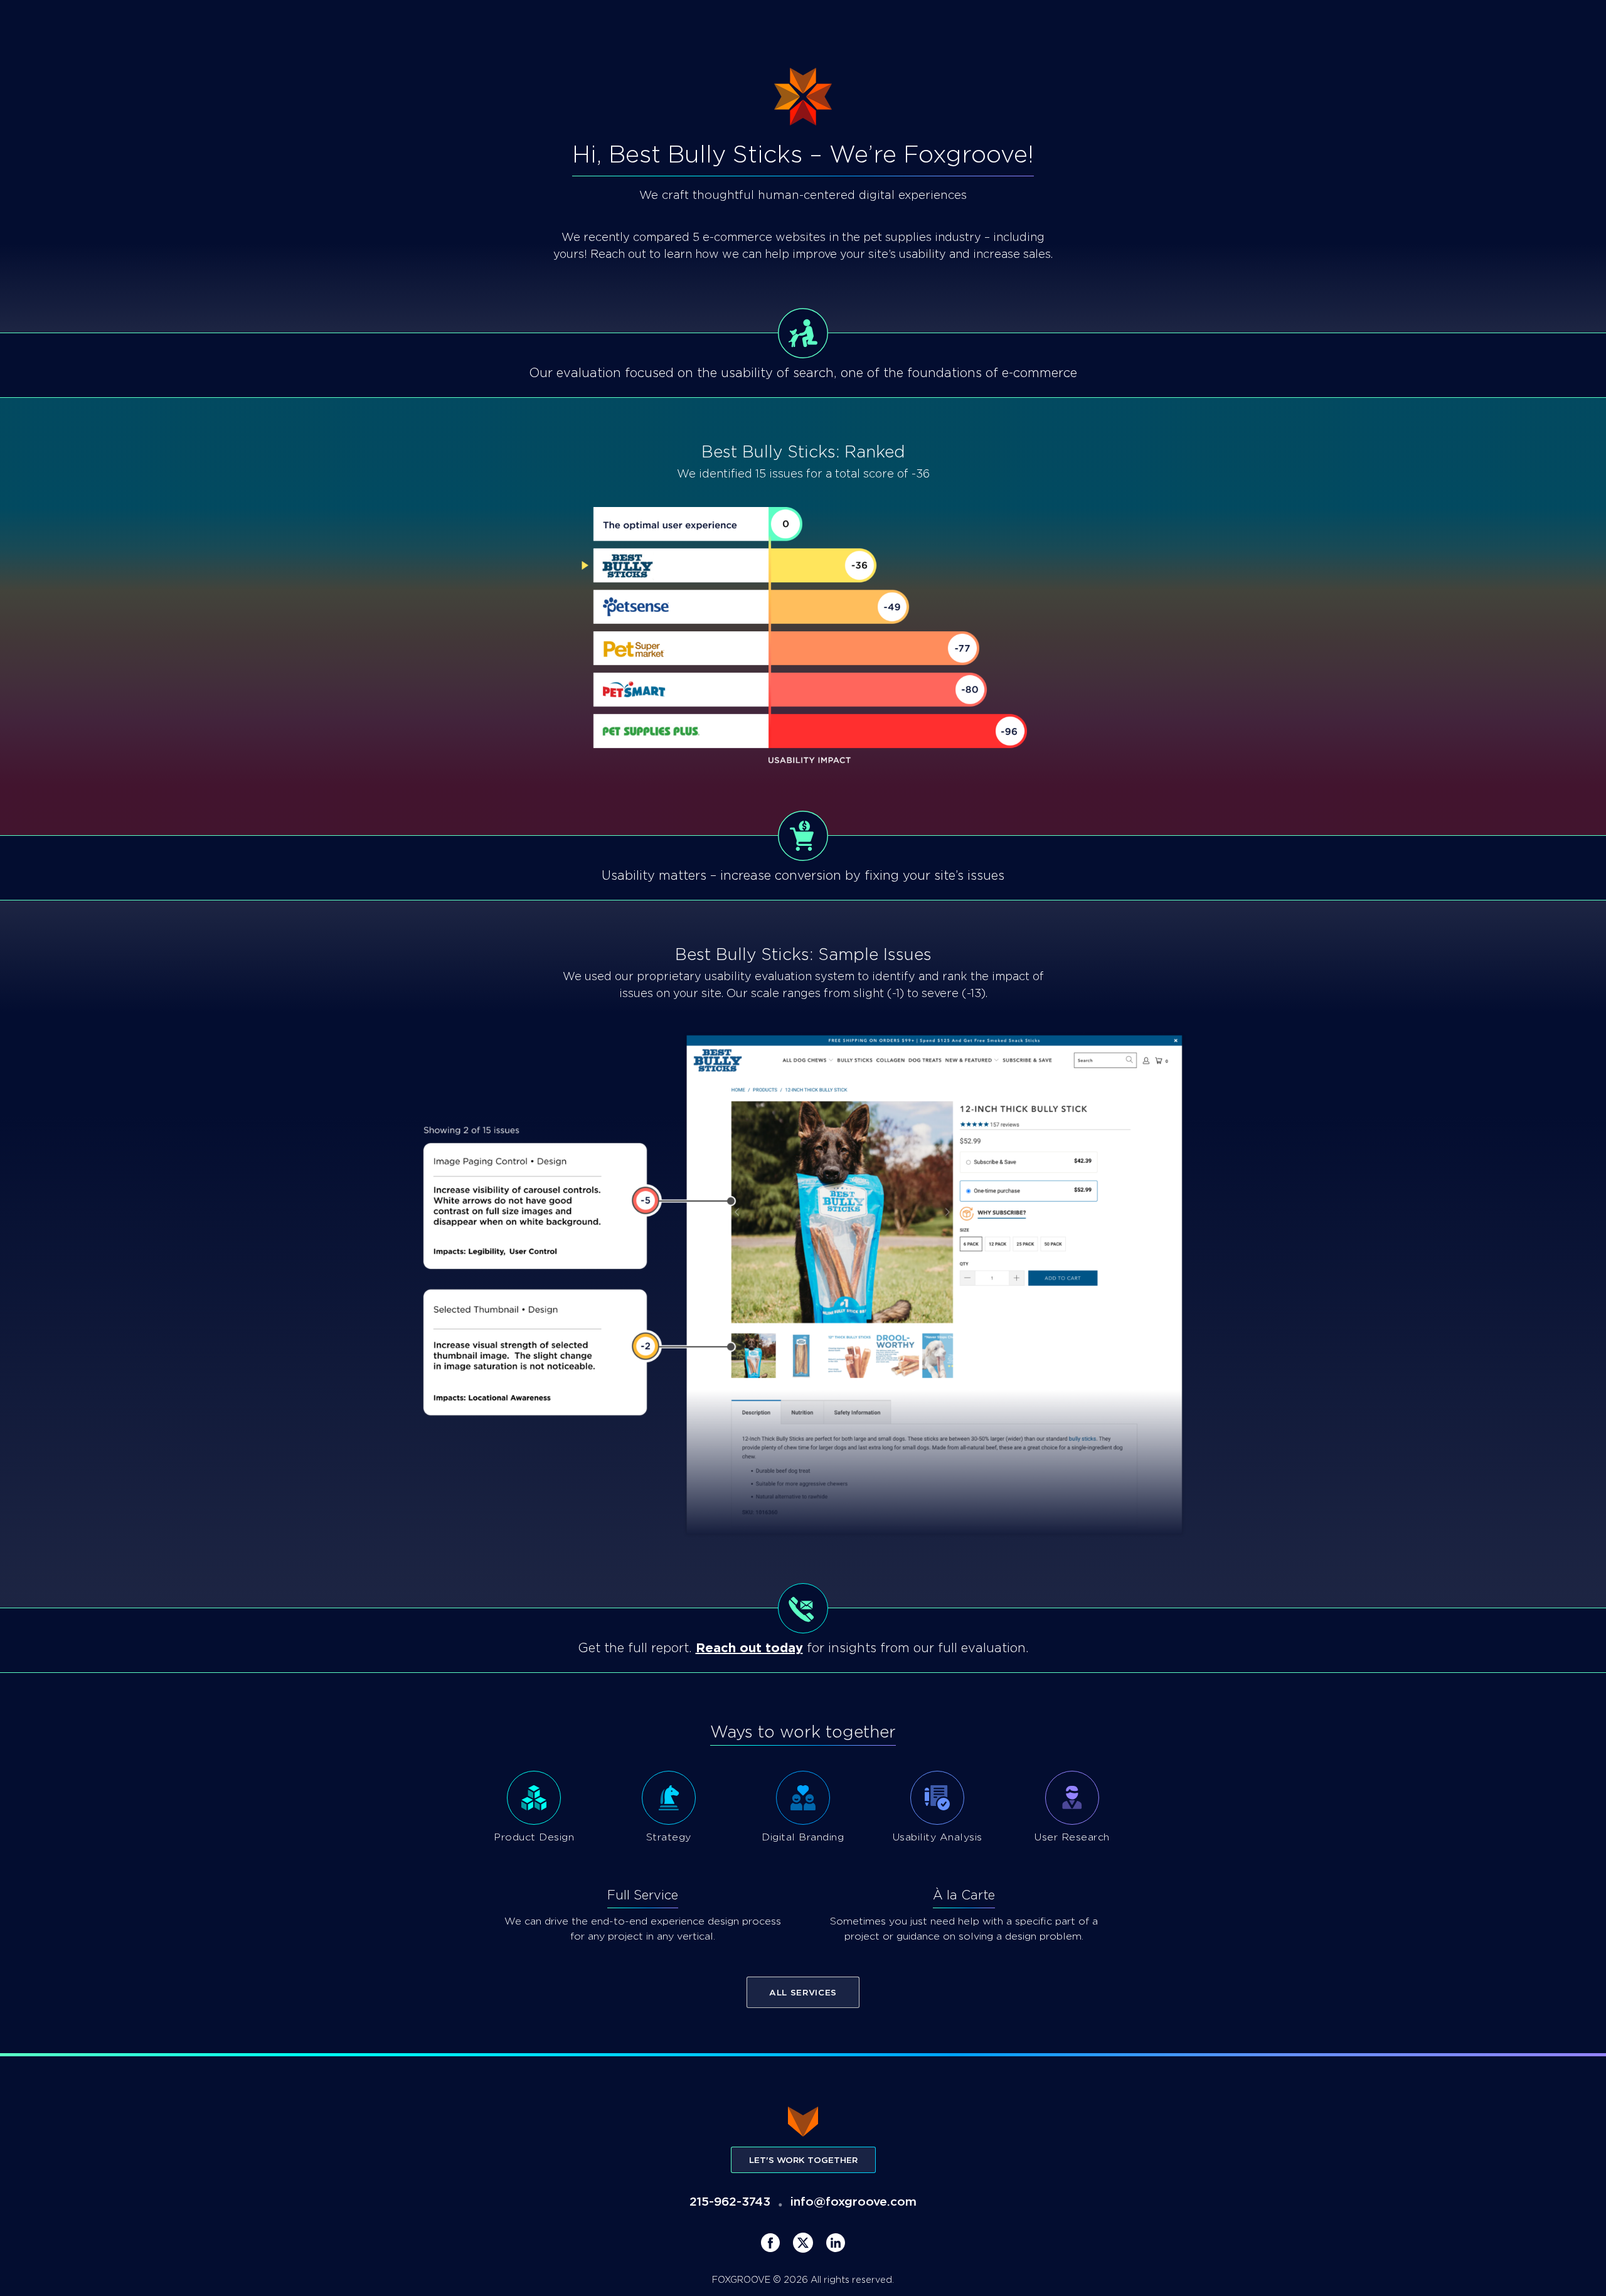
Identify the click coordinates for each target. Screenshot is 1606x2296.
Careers (362, 23)
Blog (300, 23)
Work (183, 23)
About (242, 23)
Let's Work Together (803, 2160)
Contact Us (1513, 24)
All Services (803, 1992)
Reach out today (749, 1648)
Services (118, 23)
